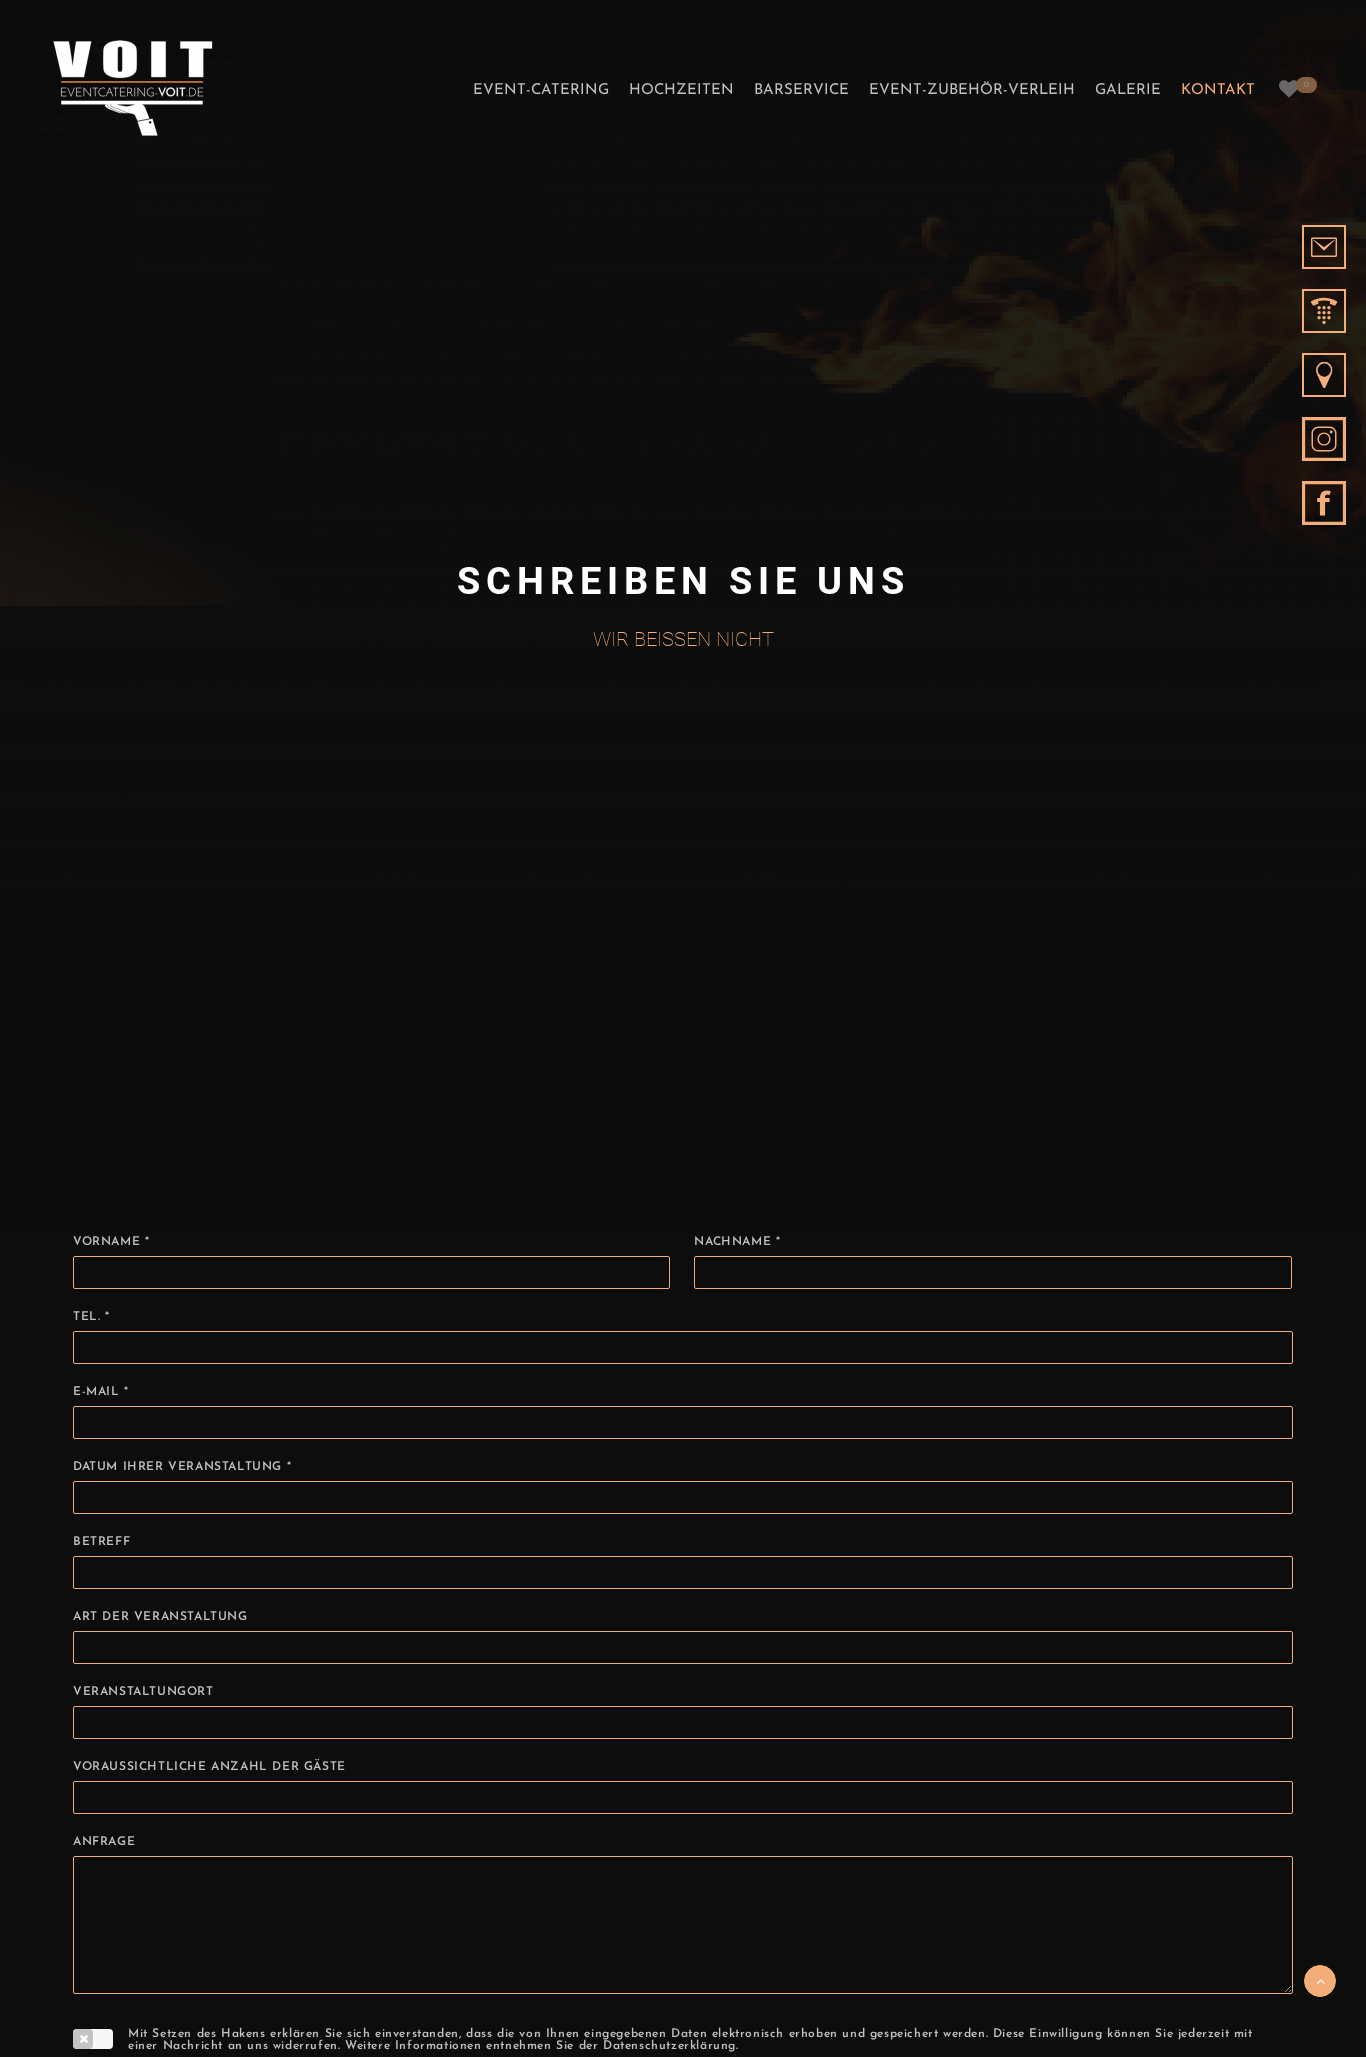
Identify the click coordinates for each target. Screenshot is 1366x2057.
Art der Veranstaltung (160, 1617)
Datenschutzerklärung (669, 2046)
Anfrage (104, 1842)
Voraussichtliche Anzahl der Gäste (209, 1767)
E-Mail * (101, 1392)
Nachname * (737, 1242)
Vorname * (111, 1242)
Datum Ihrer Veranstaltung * (182, 1467)
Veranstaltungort (143, 1692)
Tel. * (91, 1317)
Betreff (101, 1542)
